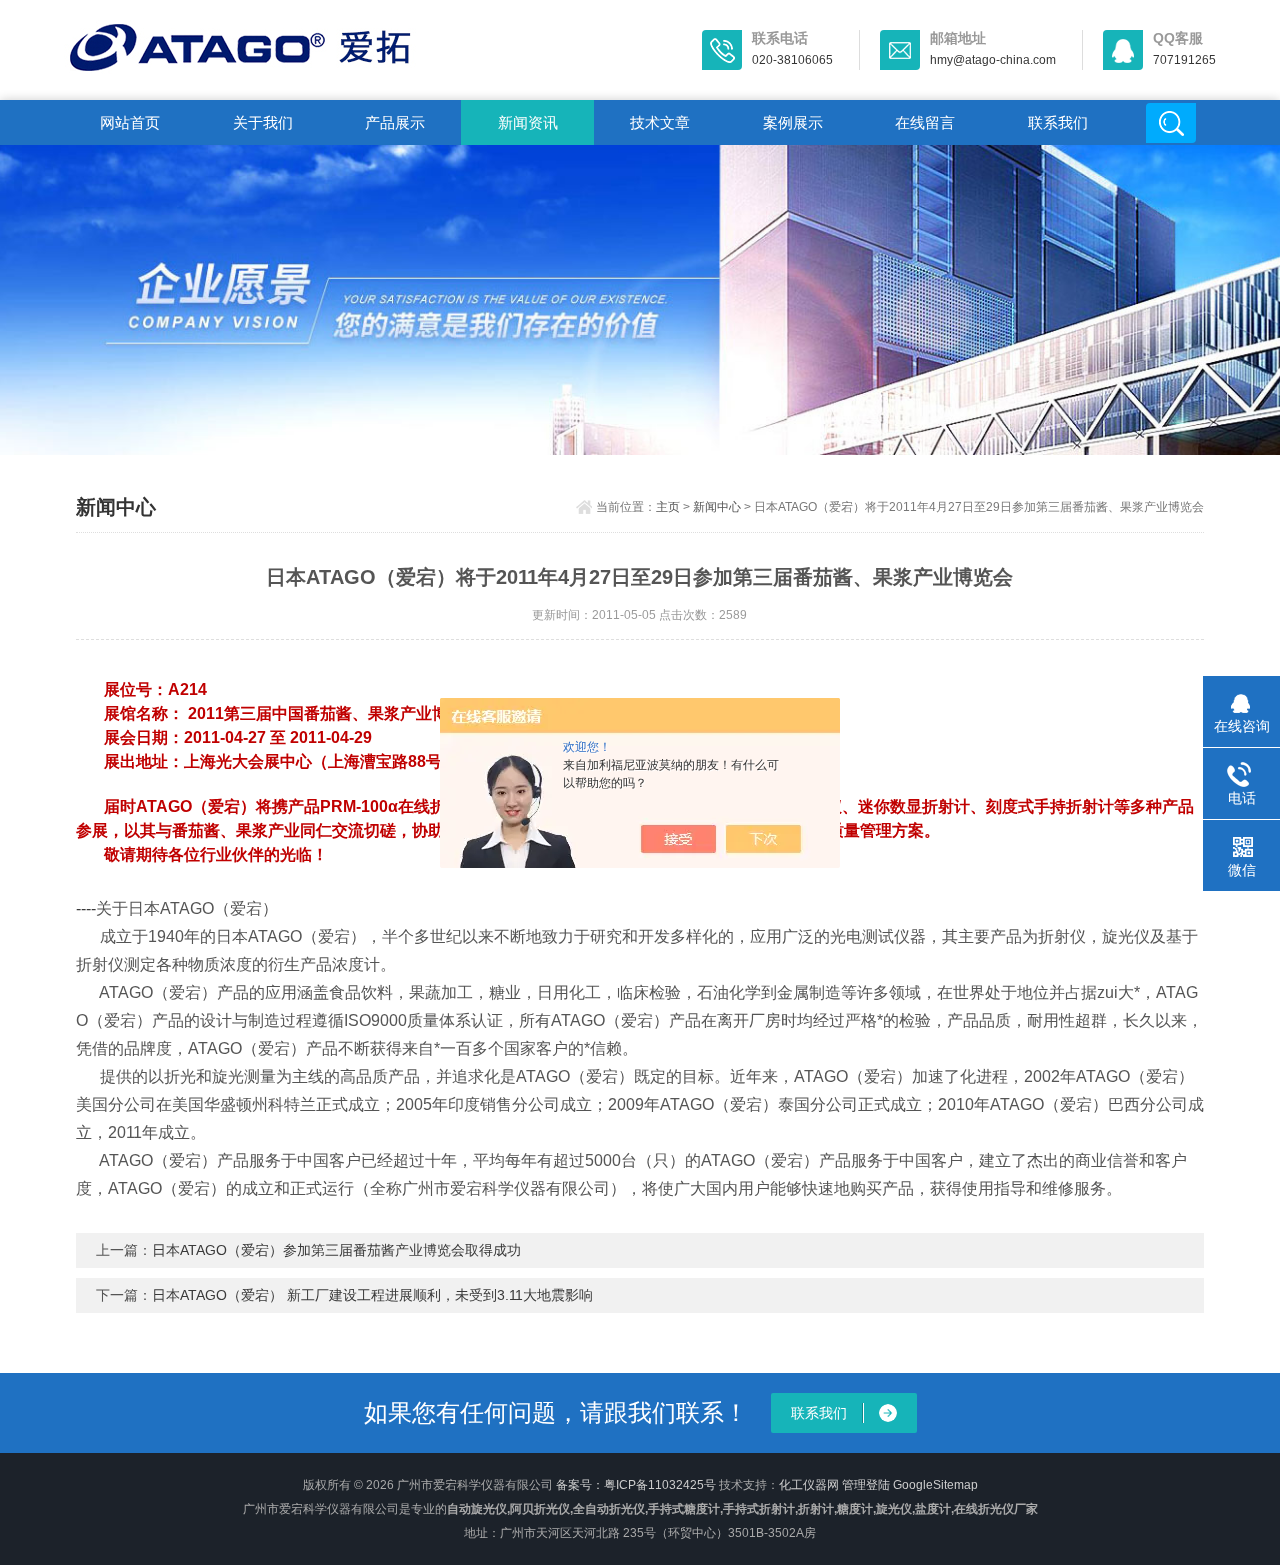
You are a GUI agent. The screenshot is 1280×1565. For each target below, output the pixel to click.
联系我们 (1058, 122)
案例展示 (793, 122)
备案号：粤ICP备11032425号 (636, 1485)
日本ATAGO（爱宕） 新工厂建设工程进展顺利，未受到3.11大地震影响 (372, 1295)
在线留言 (925, 122)
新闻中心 (717, 507)
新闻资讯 (528, 122)
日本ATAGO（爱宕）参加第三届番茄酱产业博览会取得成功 (336, 1250)
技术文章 (660, 122)
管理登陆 (866, 1485)
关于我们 (263, 122)
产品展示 (395, 122)
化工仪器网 (809, 1485)
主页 (668, 507)
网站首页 (130, 122)
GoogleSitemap (935, 1485)
